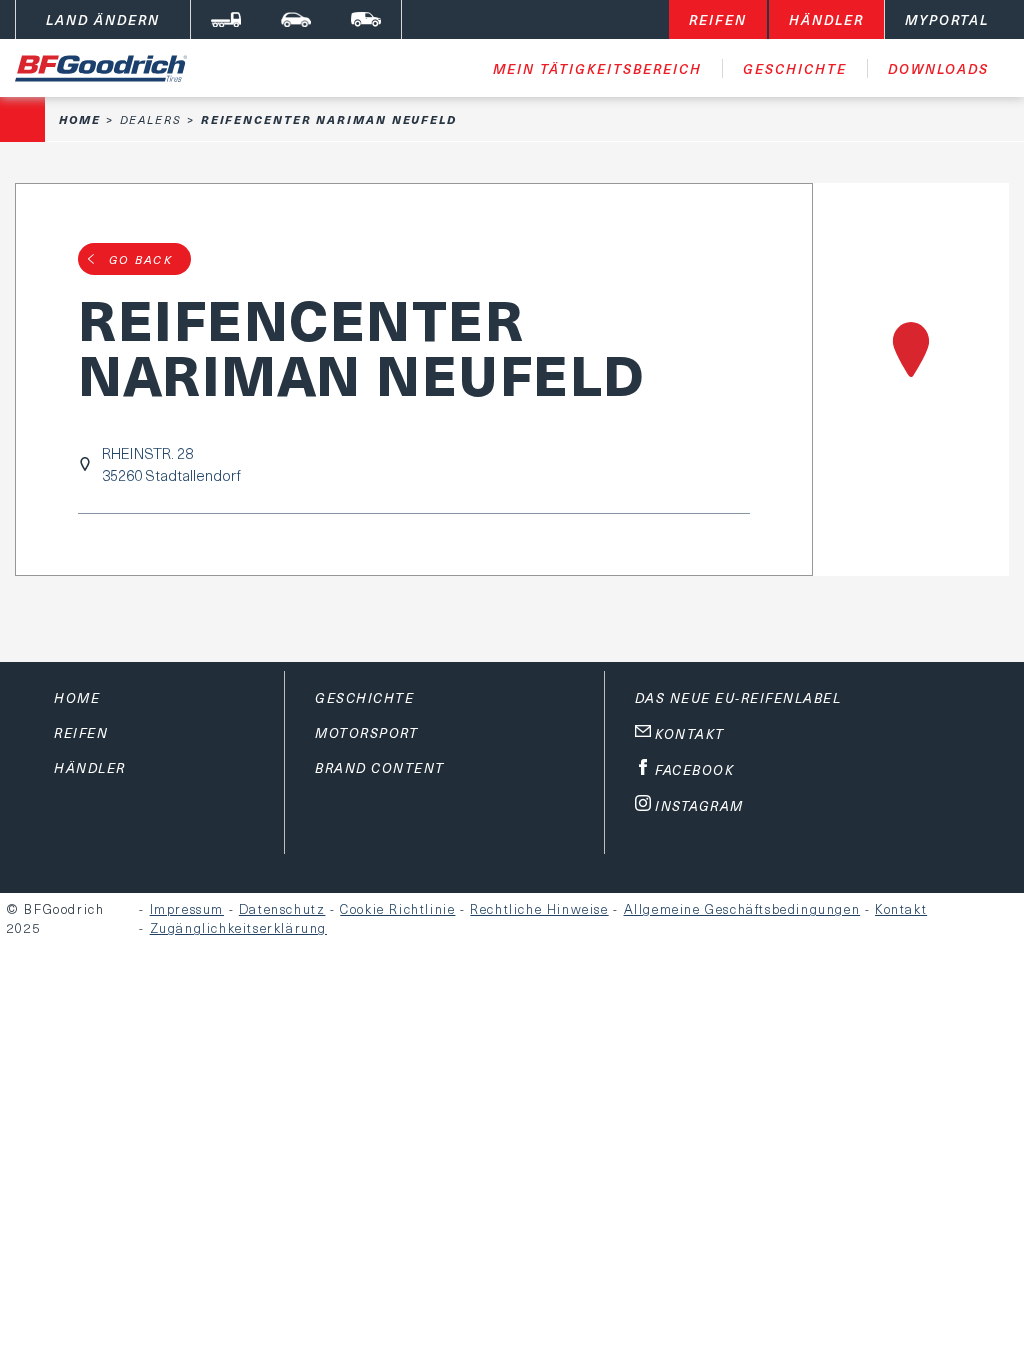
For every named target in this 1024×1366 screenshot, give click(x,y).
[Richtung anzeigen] (911, 379)
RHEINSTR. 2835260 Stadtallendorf (171, 464)
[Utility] (366, 19)
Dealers (151, 119)
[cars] (296, 19)
